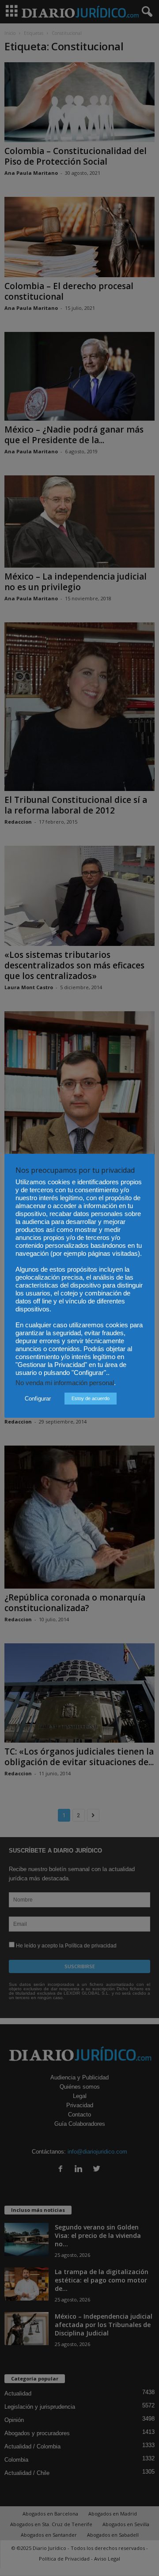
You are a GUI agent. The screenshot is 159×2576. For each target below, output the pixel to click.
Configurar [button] (38, 1399)
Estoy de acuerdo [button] (91, 1398)
